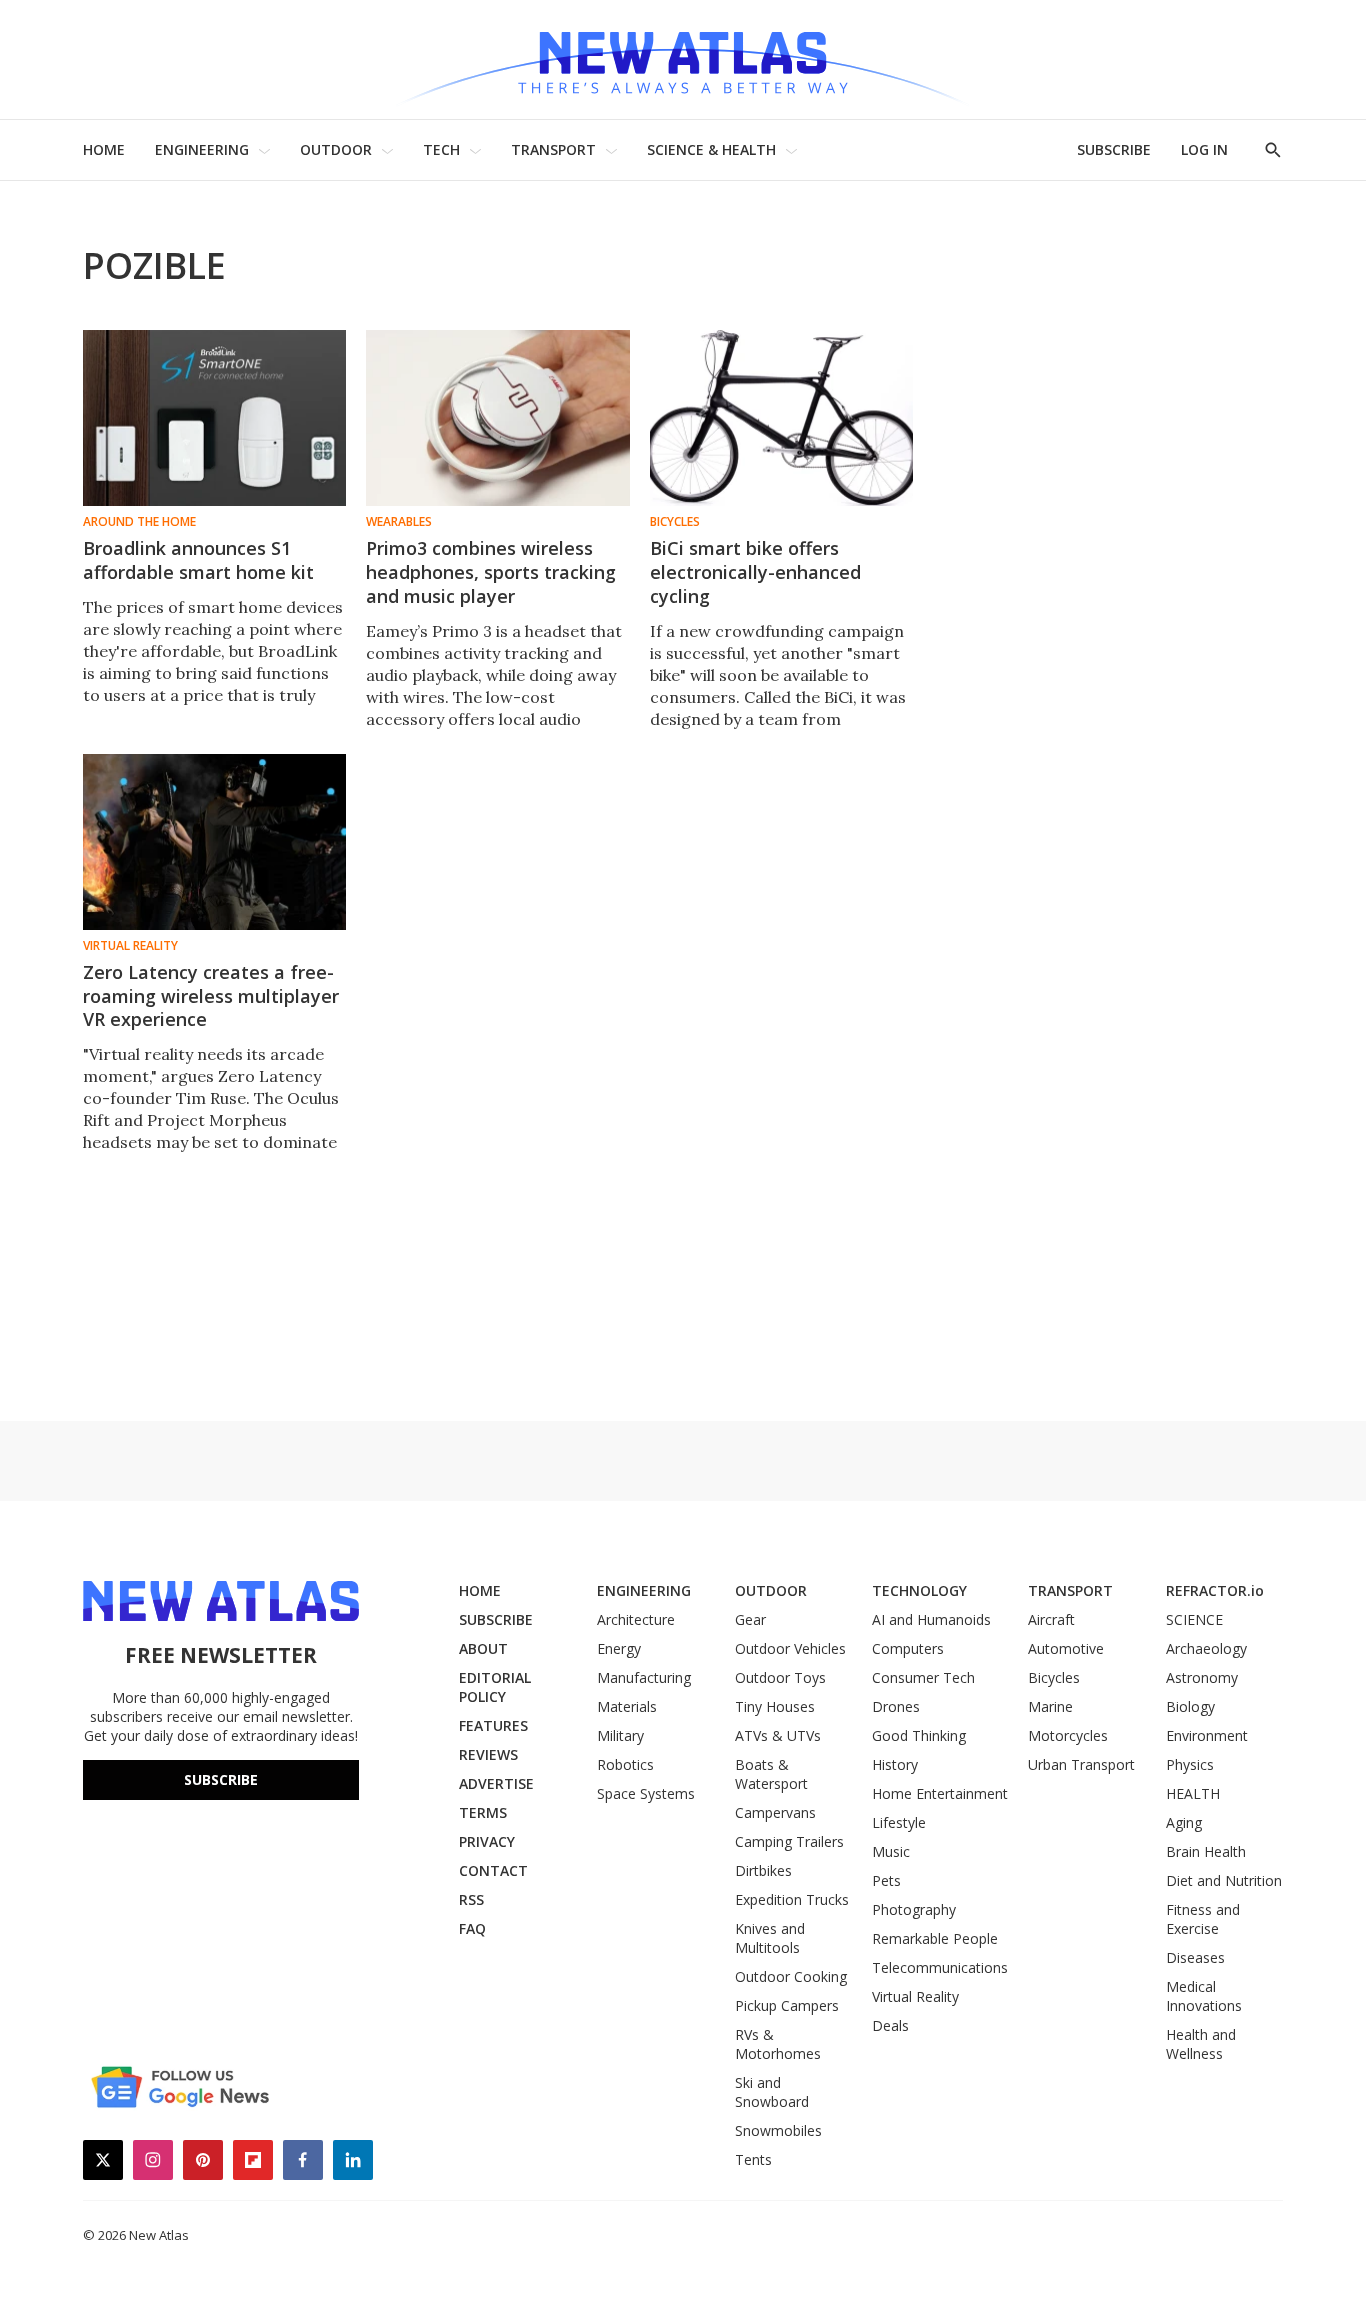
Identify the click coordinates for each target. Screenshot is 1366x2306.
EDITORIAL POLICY (495, 1687)
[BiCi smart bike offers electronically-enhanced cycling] (781, 418)
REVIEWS (488, 1754)
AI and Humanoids (931, 1619)
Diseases (1195, 1957)
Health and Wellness (1201, 2044)
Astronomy (1202, 1677)
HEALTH (1193, 1793)
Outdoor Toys (780, 1677)
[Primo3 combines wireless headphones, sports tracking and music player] (497, 418)
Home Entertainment (940, 1793)
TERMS (483, 1812)
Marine (1050, 1706)
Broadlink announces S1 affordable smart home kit (198, 560)
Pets (886, 1880)
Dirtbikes (763, 1870)
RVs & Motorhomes (778, 2044)
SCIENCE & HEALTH (711, 149)
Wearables (399, 522)
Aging (1184, 1822)
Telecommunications (940, 1967)
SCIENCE (1194, 1619)
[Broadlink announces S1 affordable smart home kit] (214, 418)
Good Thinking (919, 1735)
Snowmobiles (778, 2130)
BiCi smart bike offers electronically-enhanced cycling (755, 572)
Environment (1207, 1735)
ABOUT (483, 1648)
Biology (1190, 1706)
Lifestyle (899, 1822)
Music (891, 1851)
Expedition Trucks (792, 1899)
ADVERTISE (496, 1783)
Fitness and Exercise (1203, 1919)
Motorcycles (1068, 1735)
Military (620, 1735)
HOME (104, 149)
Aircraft (1051, 1619)
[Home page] (683, 59)
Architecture (636, 1619)
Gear (750, 1619)
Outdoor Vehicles (790, 1648)
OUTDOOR (336, 149)
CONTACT (493, 1870)
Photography (914, 1909)
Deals (890, 2025)
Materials (627, 1706)
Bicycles (675, 522)
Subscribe (221, 1779)
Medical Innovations (1204, 1996)
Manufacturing (644, 1677)
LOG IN (1204, 149)
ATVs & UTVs (778, 1735)
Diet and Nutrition (1224, 1880)
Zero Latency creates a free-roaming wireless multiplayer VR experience (211, 996)
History (895, 1764)
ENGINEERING (202, 149)
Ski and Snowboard (772, 2092)
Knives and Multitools (770, 1938)
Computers (908, 1648)
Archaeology (1206, 1648)
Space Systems (646, 1793)
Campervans (775, 1812)
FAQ (472, 1928)
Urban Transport (1081, 1764)
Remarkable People (935, 1938)
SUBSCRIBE (1114, 149)
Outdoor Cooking (791, 1976)
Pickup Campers (787, 2005)
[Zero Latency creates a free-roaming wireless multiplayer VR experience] (214, 842)
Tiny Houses (775, 1706)
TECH (441, 149)
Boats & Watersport (771, 1774)
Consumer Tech (923, 1677)
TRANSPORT (553, 149)
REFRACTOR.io (1215, 1590)
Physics (1190, 1764)
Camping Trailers (789, 1841)
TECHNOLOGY (919, 1590)
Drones (896, 1706)
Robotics (625, 1764)
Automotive (1066, 1648)
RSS (471, 1899)
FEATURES (493, 1725)
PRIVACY (487, 1841)
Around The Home (139, 522)
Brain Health (1206, 1851)
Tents (753, 2159)
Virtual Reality (130, 946)
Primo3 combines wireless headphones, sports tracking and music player (491, 572)
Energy (619, 1648)
